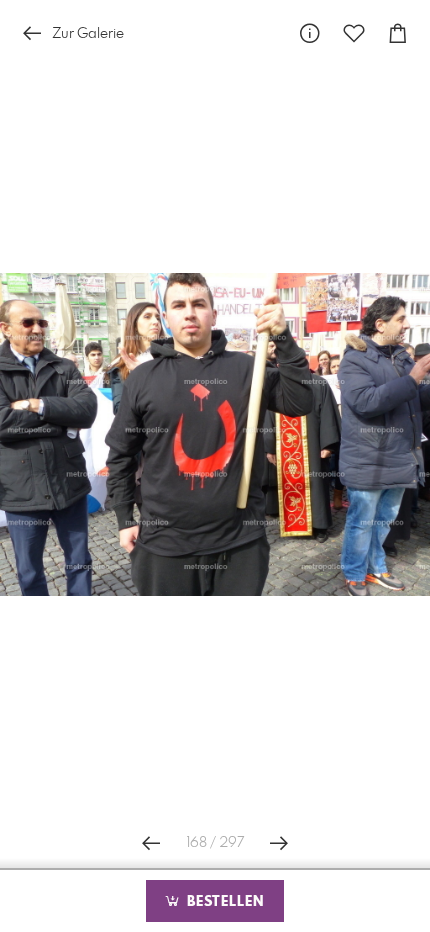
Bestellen (223, 902)
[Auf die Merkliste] (354, 33)
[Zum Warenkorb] (398, 33)
